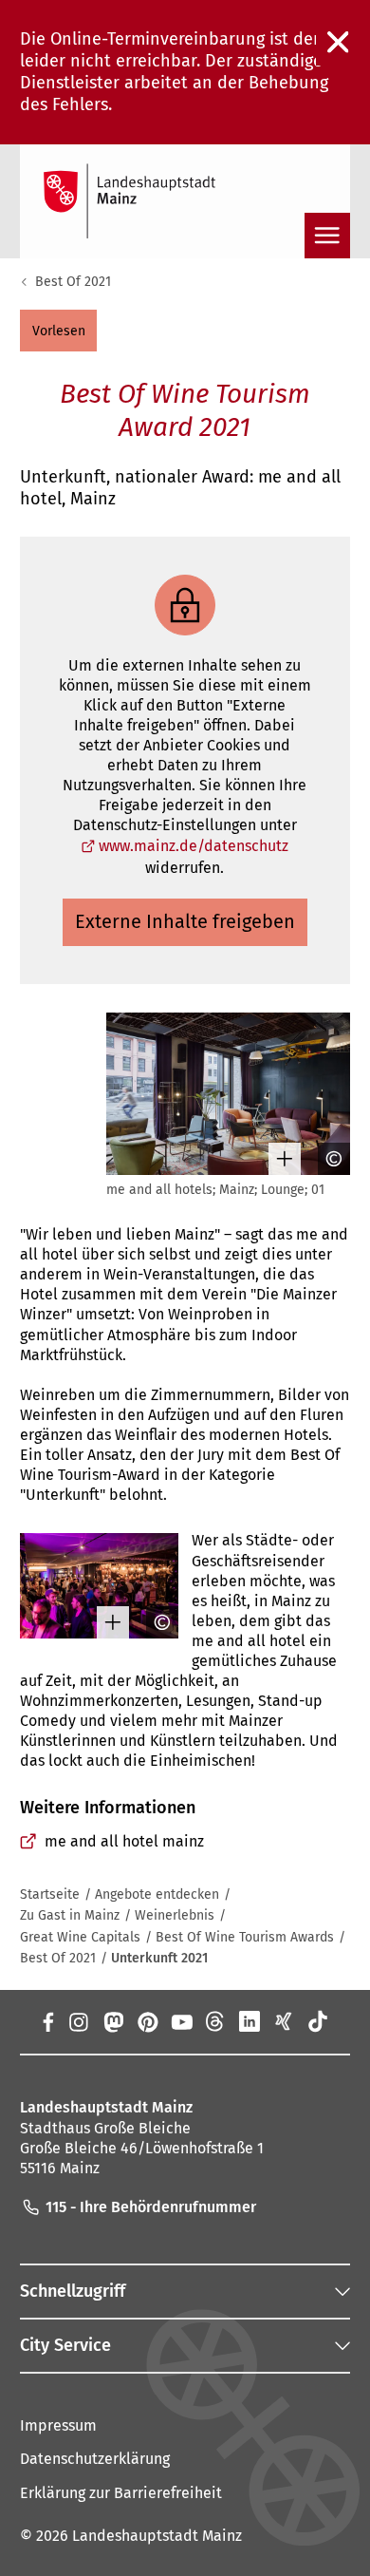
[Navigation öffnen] (327, 236)
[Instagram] (78, 2021)
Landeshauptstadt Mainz (157, 2536)
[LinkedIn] (250, 2021)
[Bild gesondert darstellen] (278, 1159)
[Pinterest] (147, 2021)
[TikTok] (318, 2021)
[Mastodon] (112, 2021)
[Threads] (215, 2021)
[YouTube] (181, 2021)
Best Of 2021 (73, 282)
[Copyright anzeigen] (327, 1159)
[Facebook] (47, 2021)
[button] (58, 331)
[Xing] (284, 2021)
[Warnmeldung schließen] (339, 43)
